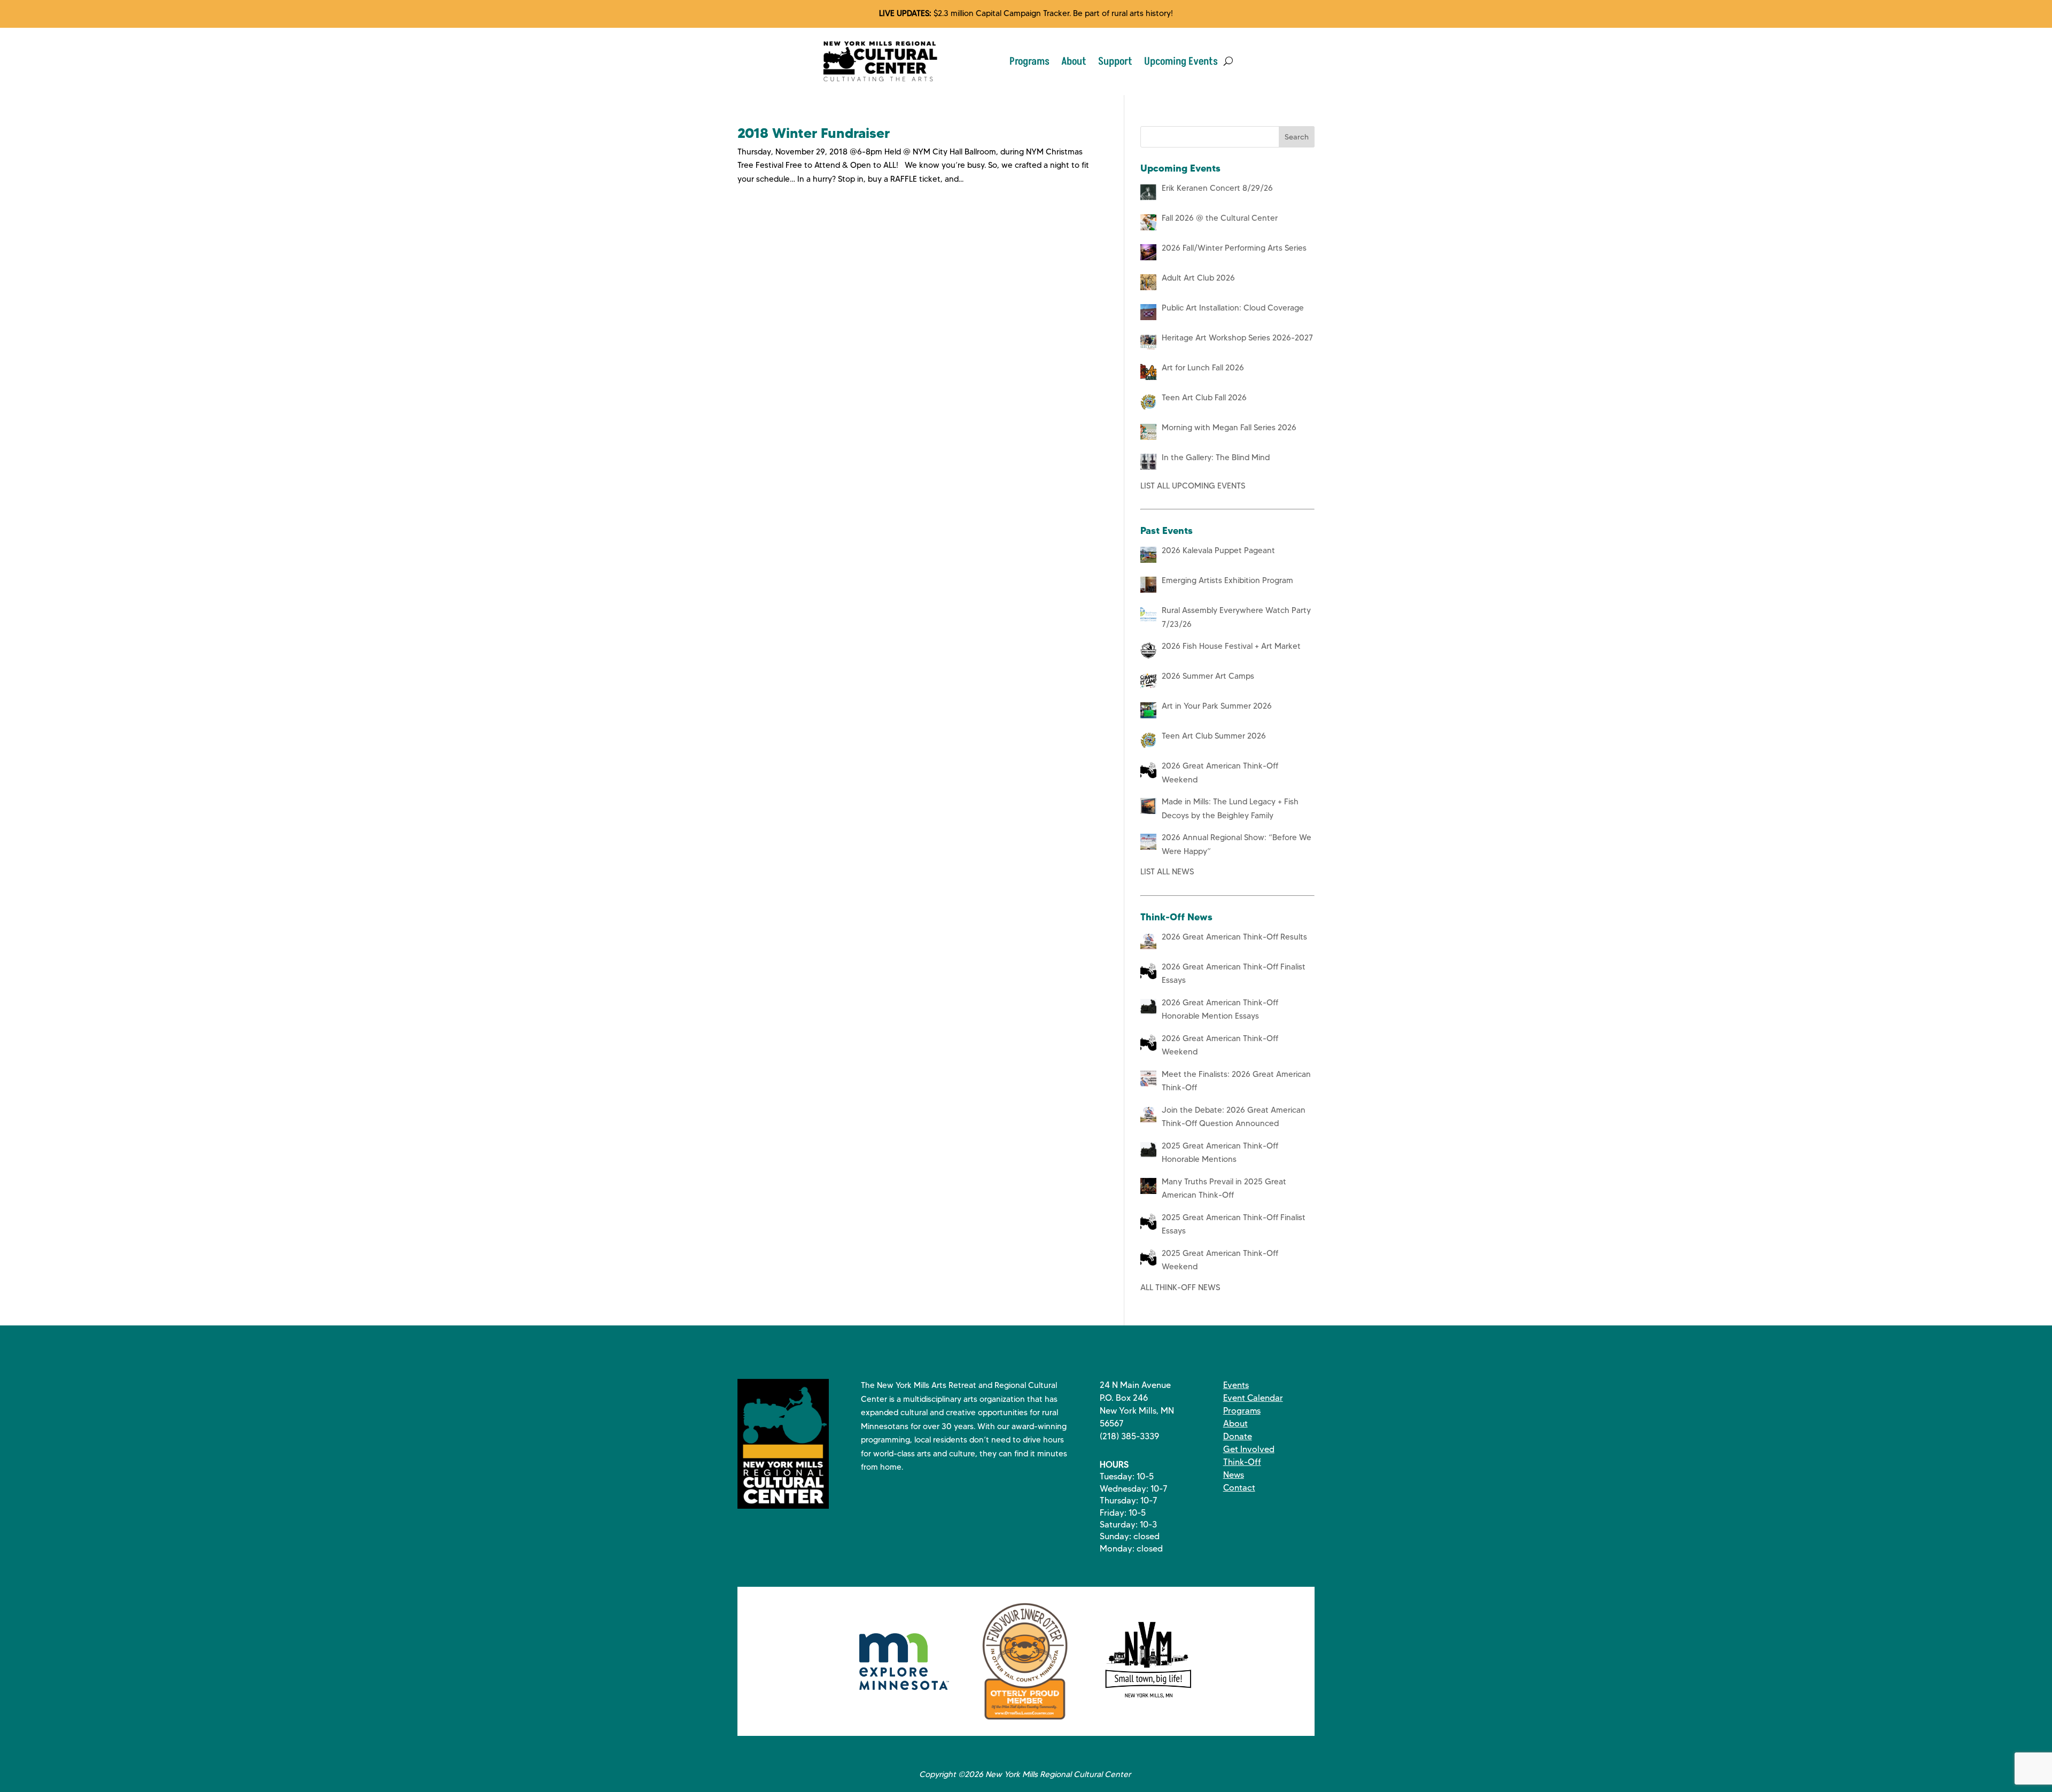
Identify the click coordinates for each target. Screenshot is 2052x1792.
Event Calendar (1253, 1398)
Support (1115, 61)
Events (1236, 1385)
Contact (1239, 1488)
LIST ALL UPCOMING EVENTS (1193, 486)
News (1234, 1475)
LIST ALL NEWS (1167, 872)
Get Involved (1249, 1449)
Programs (1029, 61)
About (1074, 61)
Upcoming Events (1181, 61)
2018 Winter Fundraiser (814, 133)
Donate (1238, 1436)
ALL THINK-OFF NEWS (1180, 1287)
